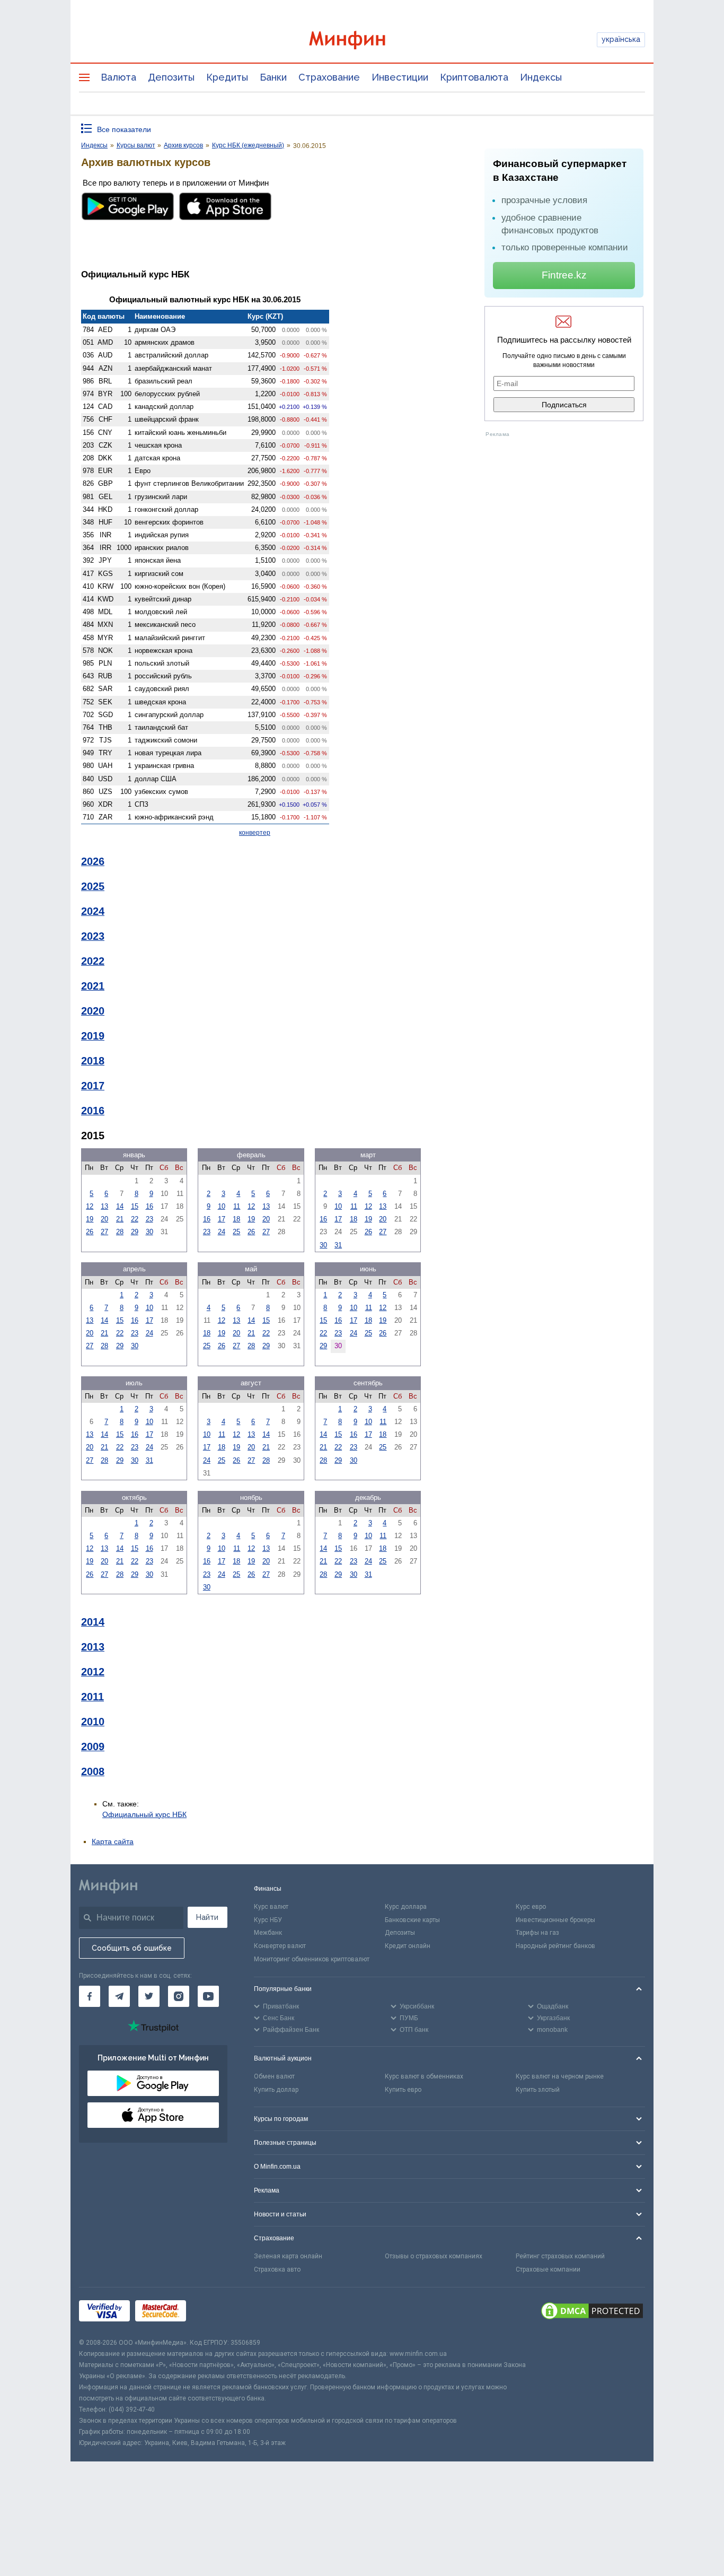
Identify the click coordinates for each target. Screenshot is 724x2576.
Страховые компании (548, 2269)
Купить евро (403, 2090)
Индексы (541, 77)
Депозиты (171, 77)
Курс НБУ (268, 1920)
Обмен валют (274, 2076)
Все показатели (124, 129)
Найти (207, 1917)
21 (120, 1219)
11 (237, 1206)
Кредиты (227, 77)
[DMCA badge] (592, 2312)
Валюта (118, 77)
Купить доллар (276, 2090)
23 (149, 1219)
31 (338, 1245)
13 (104, 1206)
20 (104, 1219)
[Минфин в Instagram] (179, 1996)
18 (236, 1219)
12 (90, 1206)
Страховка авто (277, 2269)
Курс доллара (406, 1907)
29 (135, 1232)
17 (222, 1219)
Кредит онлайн (408, 1946)
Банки (273, 77)
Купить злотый (538, 2090)
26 (90, 1232)
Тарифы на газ (537, 1933)
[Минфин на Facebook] (90, 1996)
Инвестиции (400, 77)
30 (149, 1232)
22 (135, 1219)
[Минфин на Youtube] (208, 1996)
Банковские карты (412, 1920)
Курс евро (531, 1907)
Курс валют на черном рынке (560, 2076)
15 (135, 1206)
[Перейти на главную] (362, 40)
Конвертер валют (280, 1946)
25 (236, 1232)
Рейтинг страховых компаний (560, 2256)
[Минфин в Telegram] (119, 1996)
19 (90, 1219)
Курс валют (271, 1907)
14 (120, 1206)
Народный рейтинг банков (555, 1946)
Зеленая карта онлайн (288, 2256)
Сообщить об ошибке (132, 1948)
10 (222, 1206)
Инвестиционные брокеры (555, 1920)
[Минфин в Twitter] (149, 1996)
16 (149, 1206)
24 (222, 1232)
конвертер (255, 833)
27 (104, 1232)
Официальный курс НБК (144, 1814)
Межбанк (268, 1933)
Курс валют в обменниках (424, 2076)
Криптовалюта (474, 77)
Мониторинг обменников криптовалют (312, 1959)
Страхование (329, 77)
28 (120, 1232)
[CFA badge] (215, 2313)
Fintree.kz (564, 275)
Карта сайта (113, 1841)
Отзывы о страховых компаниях (434, 2256)
